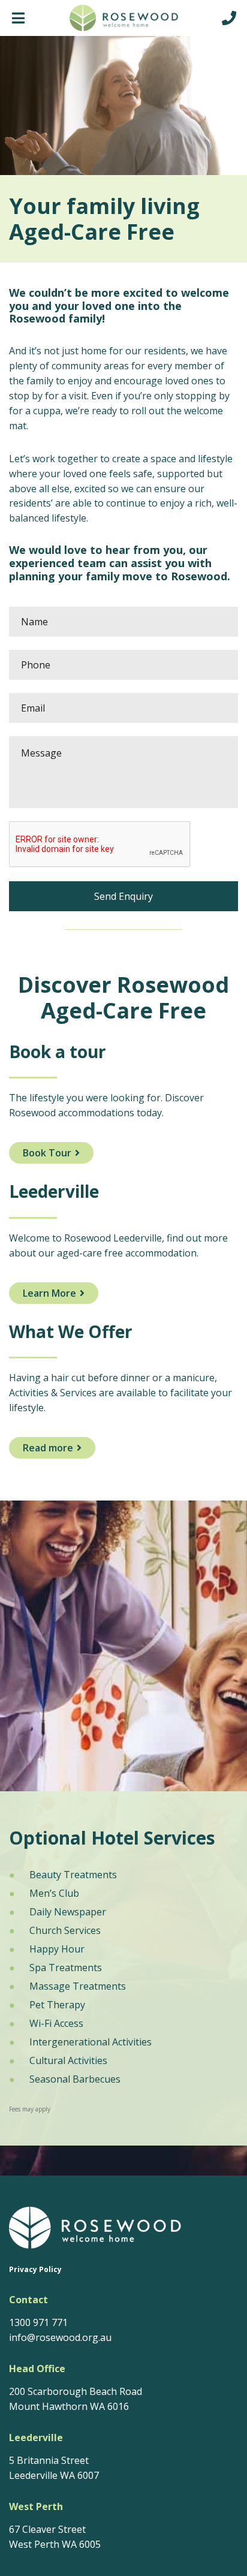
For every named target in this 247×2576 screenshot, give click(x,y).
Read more (48, 1448)
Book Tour (47, 1153)
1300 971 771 (38, 2322)
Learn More (49, 1293)
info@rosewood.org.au (60, 2337)
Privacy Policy (35, 2270)
